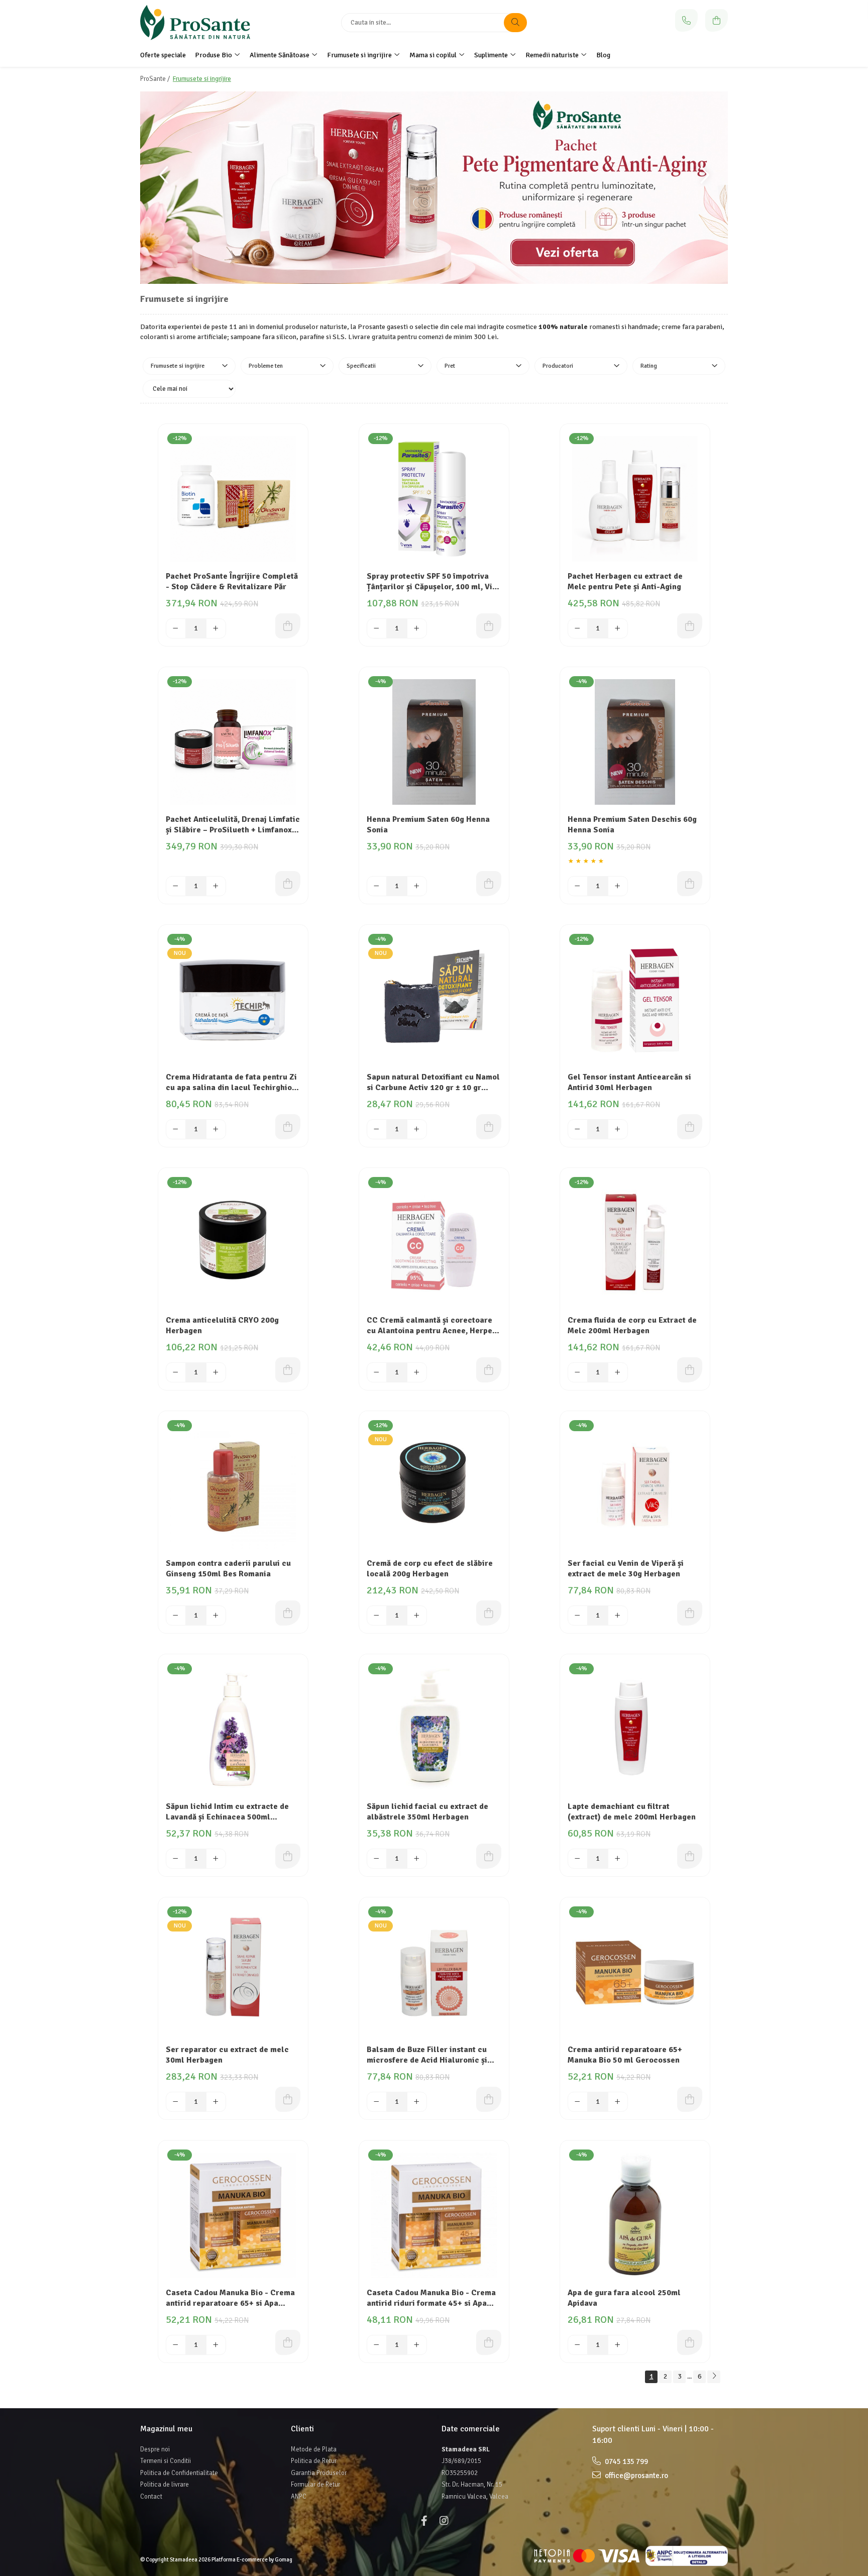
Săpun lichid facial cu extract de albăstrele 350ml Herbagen (427, 1812)
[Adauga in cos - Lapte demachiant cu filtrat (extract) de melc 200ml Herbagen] (690, 1856)
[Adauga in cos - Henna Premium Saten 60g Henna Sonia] (489, 884)
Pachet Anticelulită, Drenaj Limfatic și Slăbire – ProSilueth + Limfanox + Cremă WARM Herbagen (233, 825)
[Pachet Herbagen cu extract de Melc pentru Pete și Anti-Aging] (635, 499)
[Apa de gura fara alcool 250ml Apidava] (635, 2215)
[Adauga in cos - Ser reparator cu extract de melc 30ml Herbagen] (288, 2099)
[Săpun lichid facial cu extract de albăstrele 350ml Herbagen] (434, 1729)
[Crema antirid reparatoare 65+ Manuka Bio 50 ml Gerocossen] (635, 1972)
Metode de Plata (314, 2449)
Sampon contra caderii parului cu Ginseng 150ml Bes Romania (228, 1569)
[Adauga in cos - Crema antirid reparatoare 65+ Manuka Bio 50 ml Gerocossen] (690, 2099)
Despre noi (155, 2449)
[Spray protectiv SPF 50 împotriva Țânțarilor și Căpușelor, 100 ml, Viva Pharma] (434, 499)
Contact (151, 2497)
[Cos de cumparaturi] (717, 20)
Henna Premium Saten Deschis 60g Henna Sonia (632, 825)
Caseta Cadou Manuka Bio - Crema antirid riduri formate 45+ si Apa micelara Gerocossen (431, 2299)
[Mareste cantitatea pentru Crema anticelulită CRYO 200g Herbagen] (216, 1372)
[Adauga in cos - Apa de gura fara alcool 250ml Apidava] (690, 2342)
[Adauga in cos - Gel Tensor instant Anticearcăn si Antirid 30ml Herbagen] (690, 1127)
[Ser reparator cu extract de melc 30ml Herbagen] (233, 1972)
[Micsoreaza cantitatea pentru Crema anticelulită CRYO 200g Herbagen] (176, 1372)
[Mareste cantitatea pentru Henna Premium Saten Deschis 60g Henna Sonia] (618, 886)
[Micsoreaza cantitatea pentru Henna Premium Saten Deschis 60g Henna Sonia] (578, 886)
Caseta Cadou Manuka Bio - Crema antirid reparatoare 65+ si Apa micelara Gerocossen (230, 2299)
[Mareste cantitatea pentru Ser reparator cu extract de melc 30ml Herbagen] (216, 2102)
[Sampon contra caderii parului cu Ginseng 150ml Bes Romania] (233, 1486)
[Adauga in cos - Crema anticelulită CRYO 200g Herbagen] (288, 1370)
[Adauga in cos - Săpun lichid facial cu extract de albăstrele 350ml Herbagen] (489, 1856)
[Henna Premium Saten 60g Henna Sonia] (434, 742)
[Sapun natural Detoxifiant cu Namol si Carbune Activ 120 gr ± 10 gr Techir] (434, 1000)
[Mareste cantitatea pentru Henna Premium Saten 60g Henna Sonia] (417, 886)
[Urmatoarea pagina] (714, 2377)
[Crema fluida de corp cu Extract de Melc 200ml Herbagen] (635, 1243)
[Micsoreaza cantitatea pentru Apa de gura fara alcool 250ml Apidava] (578, 2345)
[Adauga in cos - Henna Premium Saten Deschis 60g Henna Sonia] (690, 884)
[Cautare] (515, 23)
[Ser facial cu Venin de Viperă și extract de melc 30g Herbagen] (635, 1486)
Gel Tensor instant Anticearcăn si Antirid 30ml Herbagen (629, 1082)
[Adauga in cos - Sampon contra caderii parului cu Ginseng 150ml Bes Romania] (288, 1613)
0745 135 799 (626, 2461)
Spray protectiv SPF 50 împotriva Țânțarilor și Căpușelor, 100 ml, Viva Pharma (434, 582)
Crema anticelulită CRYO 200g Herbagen (222, 1325)
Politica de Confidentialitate (179, 2473)
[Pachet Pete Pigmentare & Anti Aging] (434, 188)
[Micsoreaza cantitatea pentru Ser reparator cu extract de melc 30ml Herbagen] (176, 2102)
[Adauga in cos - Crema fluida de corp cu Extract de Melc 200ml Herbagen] (690, 1370)
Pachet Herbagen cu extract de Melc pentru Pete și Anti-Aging (625, 581)
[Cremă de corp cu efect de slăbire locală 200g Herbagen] (434, 1486)
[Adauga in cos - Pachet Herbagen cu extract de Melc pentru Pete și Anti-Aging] (690, 626)
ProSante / (156, 79)
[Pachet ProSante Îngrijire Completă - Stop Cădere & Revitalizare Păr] (233, 499)
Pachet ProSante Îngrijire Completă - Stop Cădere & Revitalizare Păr (232, 581)
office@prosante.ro (636, 2476)
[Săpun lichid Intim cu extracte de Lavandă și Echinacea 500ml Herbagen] (233, 1729)
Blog (603, 55)
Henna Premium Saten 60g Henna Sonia (428, 825)
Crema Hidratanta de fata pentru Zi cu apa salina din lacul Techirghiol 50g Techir (231, 1083)
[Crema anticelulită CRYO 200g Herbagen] (233, 1243)
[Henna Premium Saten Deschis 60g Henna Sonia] (635, 742)
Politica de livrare (165, 2485)
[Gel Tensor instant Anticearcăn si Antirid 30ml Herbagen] (635, 1000)
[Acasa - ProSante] (203, 23)
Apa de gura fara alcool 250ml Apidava (624, 2298)
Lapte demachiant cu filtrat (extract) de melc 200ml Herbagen (632, 1812)
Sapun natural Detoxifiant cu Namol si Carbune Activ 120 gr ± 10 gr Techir (433, 1083)
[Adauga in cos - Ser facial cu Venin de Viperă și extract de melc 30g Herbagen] (690, 1613)
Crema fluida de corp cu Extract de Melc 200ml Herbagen (632, 1325)
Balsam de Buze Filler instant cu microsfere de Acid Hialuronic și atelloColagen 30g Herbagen (427, 2056)
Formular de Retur (315, 2485)
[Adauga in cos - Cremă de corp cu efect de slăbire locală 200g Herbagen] (489, 1613)
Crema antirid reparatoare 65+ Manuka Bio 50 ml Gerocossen (625, 2055)
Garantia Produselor (319, 2473)
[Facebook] (424, 2521)
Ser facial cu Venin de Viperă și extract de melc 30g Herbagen (626, 1569)
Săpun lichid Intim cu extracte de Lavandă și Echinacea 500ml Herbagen (227, 1812)
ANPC (299, 2497)
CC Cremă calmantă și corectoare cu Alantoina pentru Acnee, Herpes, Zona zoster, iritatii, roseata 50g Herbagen (432, 1326)
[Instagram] (444, 2521)
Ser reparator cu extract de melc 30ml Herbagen (227, 2055)
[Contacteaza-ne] (686, 20)
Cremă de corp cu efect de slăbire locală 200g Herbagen (430, 1569)
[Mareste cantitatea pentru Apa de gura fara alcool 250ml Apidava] (618, 2345)
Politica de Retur (314, 2461)
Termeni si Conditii (166, 2461)
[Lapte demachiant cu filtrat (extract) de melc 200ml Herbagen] (635, 1729)
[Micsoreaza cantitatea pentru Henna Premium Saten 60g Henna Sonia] (377, 886)
